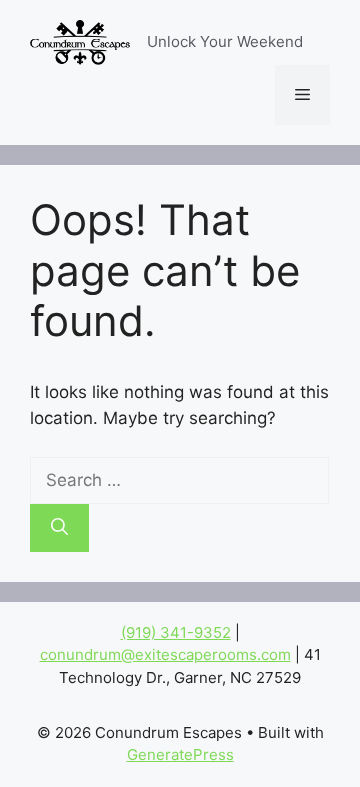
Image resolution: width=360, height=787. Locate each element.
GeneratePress (180, 754)
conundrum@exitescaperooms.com (165, 654)
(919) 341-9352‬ (176, 632)
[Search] (59, 528)
